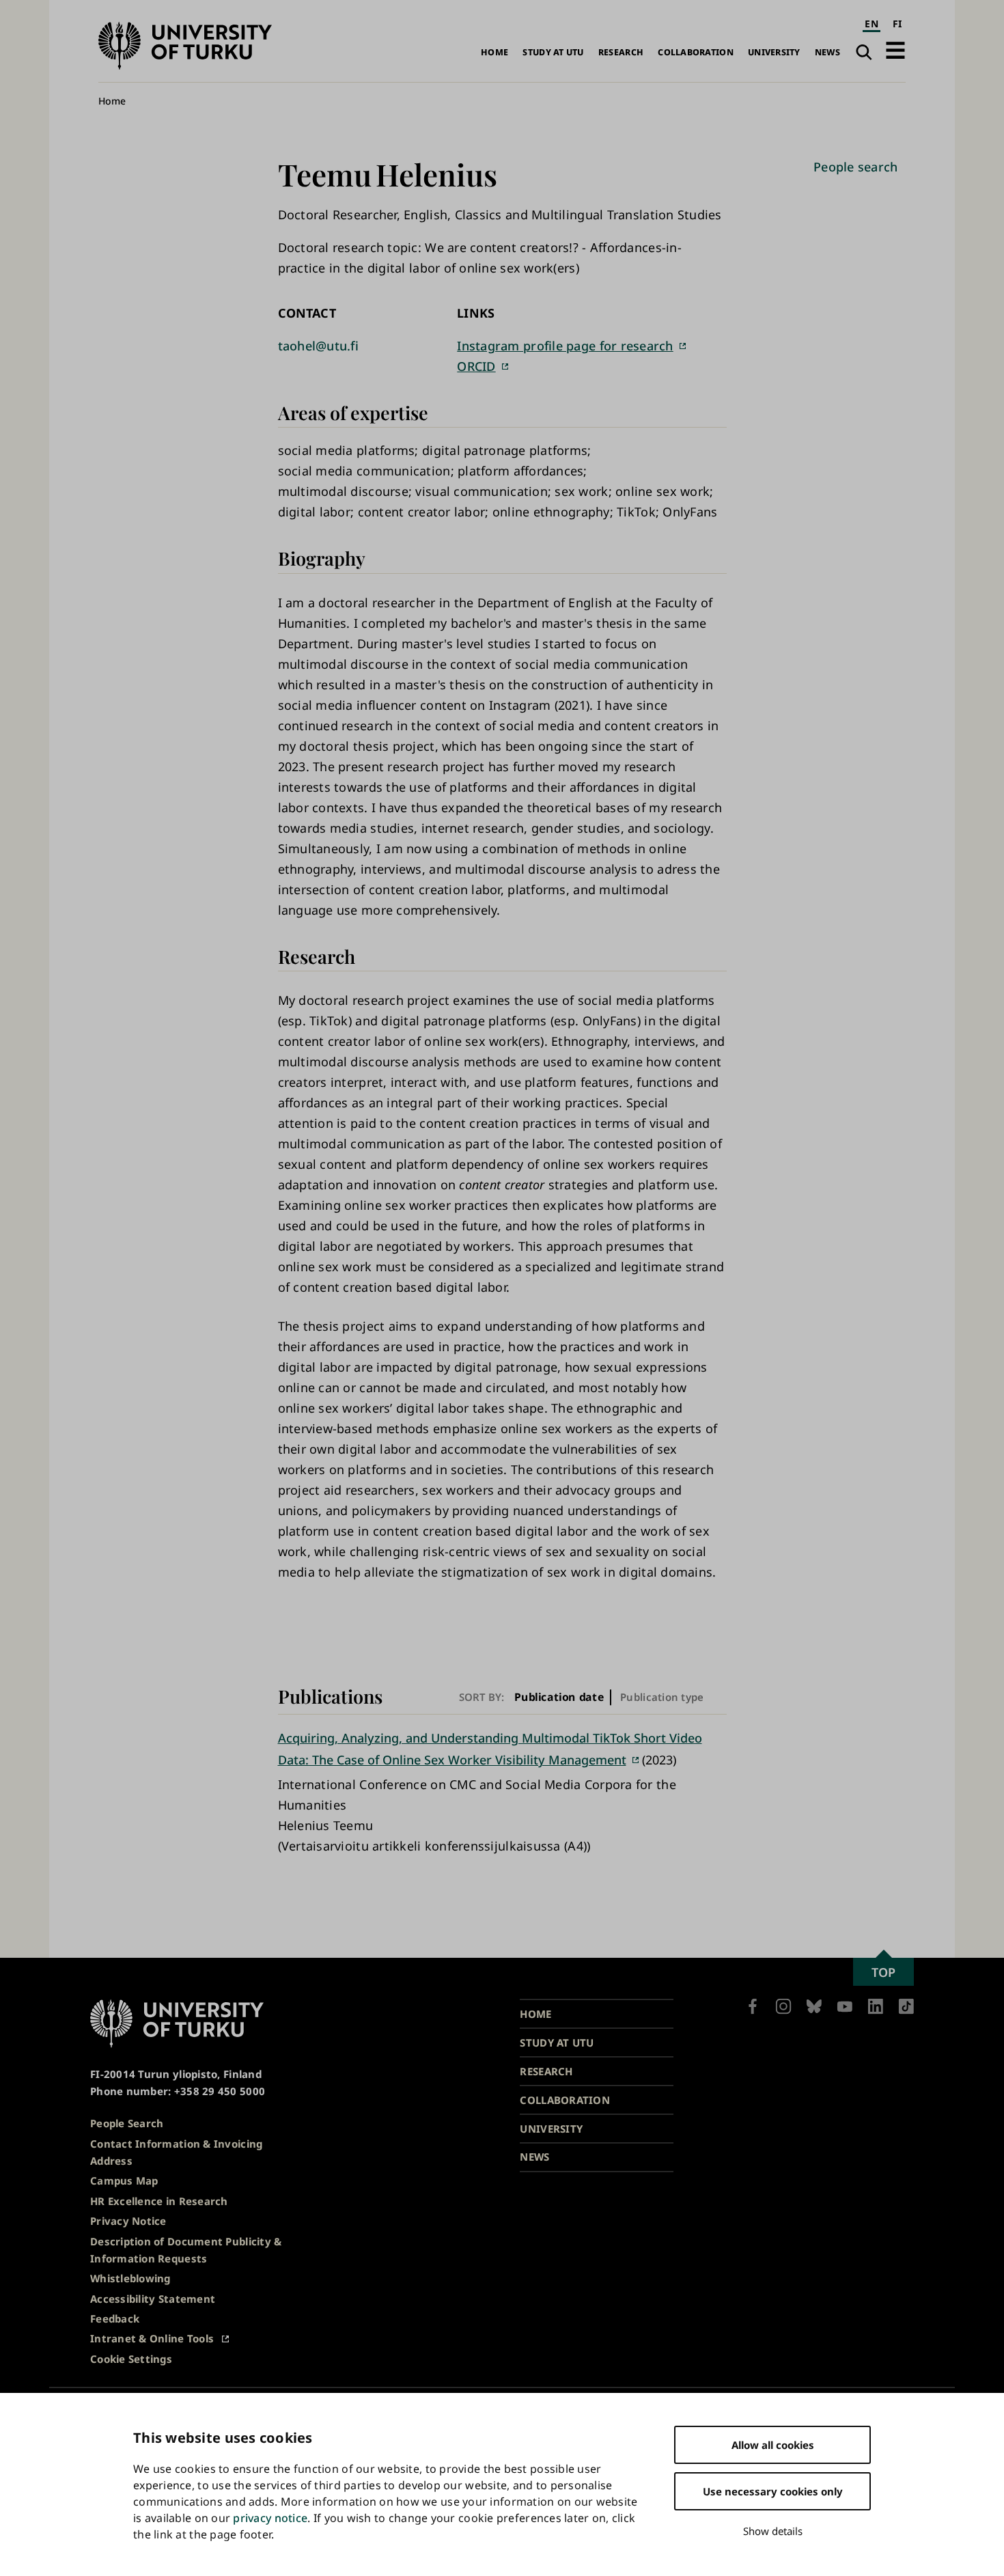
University (774, 52)
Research (621, 52)
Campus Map (124, 2180)
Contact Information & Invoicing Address (176, 2152)
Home (494, 52)
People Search (127, 2123)
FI (897, 24)
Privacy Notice (128, 2221)
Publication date (559, 1697)
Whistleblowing (130, 2278)
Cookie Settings (131, 2359)
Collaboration (696, 52)
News (827, 52)
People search (856, 167)
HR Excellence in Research (159, 2201)
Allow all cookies (773, 2445)
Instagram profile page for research (565, 346)
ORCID (476, 366)
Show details (773, 2531)
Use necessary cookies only (773, 2491)
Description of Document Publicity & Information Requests (186, 2250)
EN (871, 24)
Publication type (662, 1697)
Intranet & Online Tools (152, 2338)
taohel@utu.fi (319, 346)
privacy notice (270, 2518)
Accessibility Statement (153, 2299)
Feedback (115, 2318)
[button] (895, 50)
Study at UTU (553, 52)
